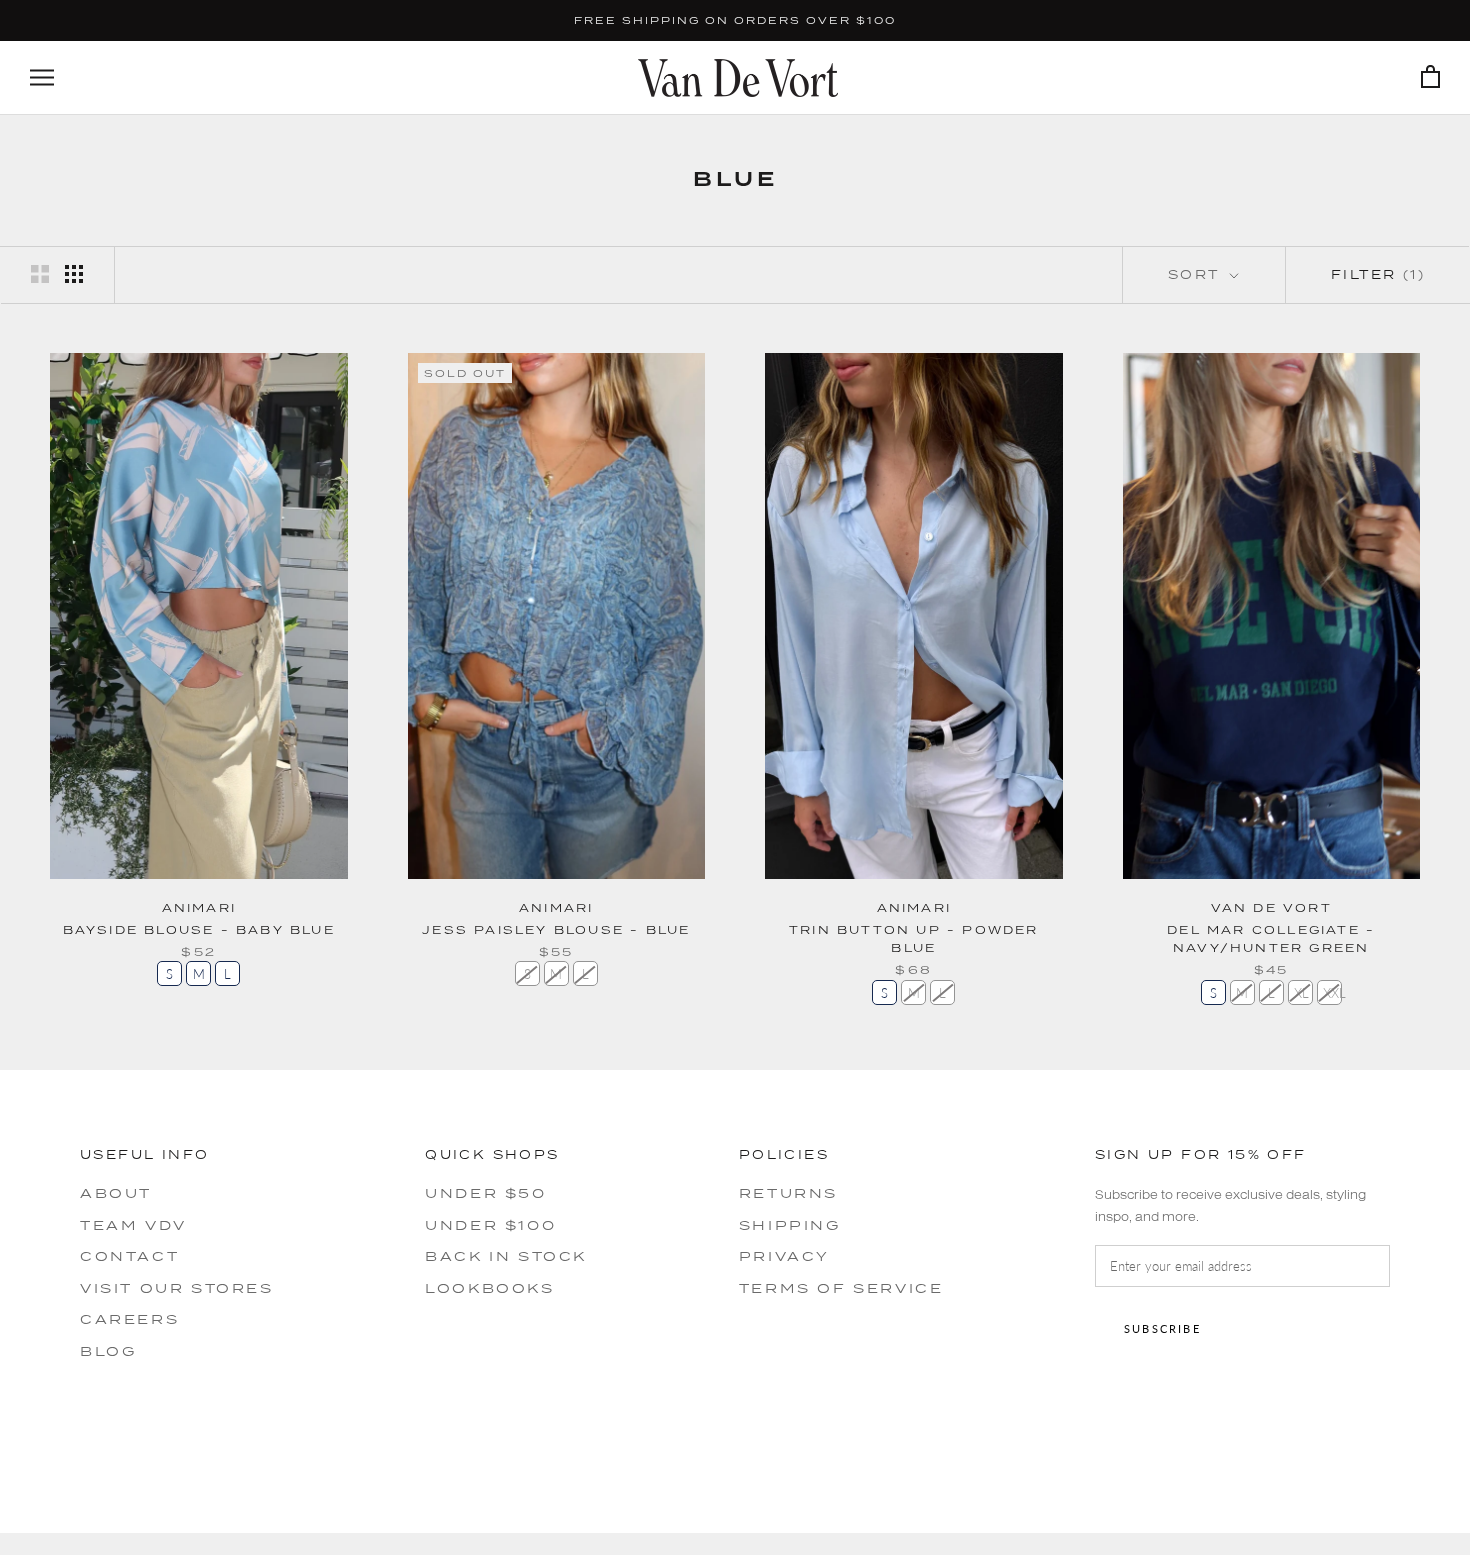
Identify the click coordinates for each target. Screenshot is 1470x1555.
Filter (1378, 274)
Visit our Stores (177, 1288)
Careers (129, 1319)
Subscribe (1162, 1328)
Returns (788, 1193)
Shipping (790, 1225)
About (116, 1193)
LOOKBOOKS (489, 1288)
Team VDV (133, 1225)
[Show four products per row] (74, 274)
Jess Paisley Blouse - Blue (556, 929)
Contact (129, 1256)
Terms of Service (841, 1288)
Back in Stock (506, 1256)
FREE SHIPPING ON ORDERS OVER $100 (735, 20)
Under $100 (490, 1225)
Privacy (784, 1256)
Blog (108, 1351)
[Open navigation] (42, 77)
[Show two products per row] (40, 274)
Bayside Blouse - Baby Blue (199, 929)
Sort (1197, 274)
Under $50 (485, 1193)
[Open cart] (1430, 77)
